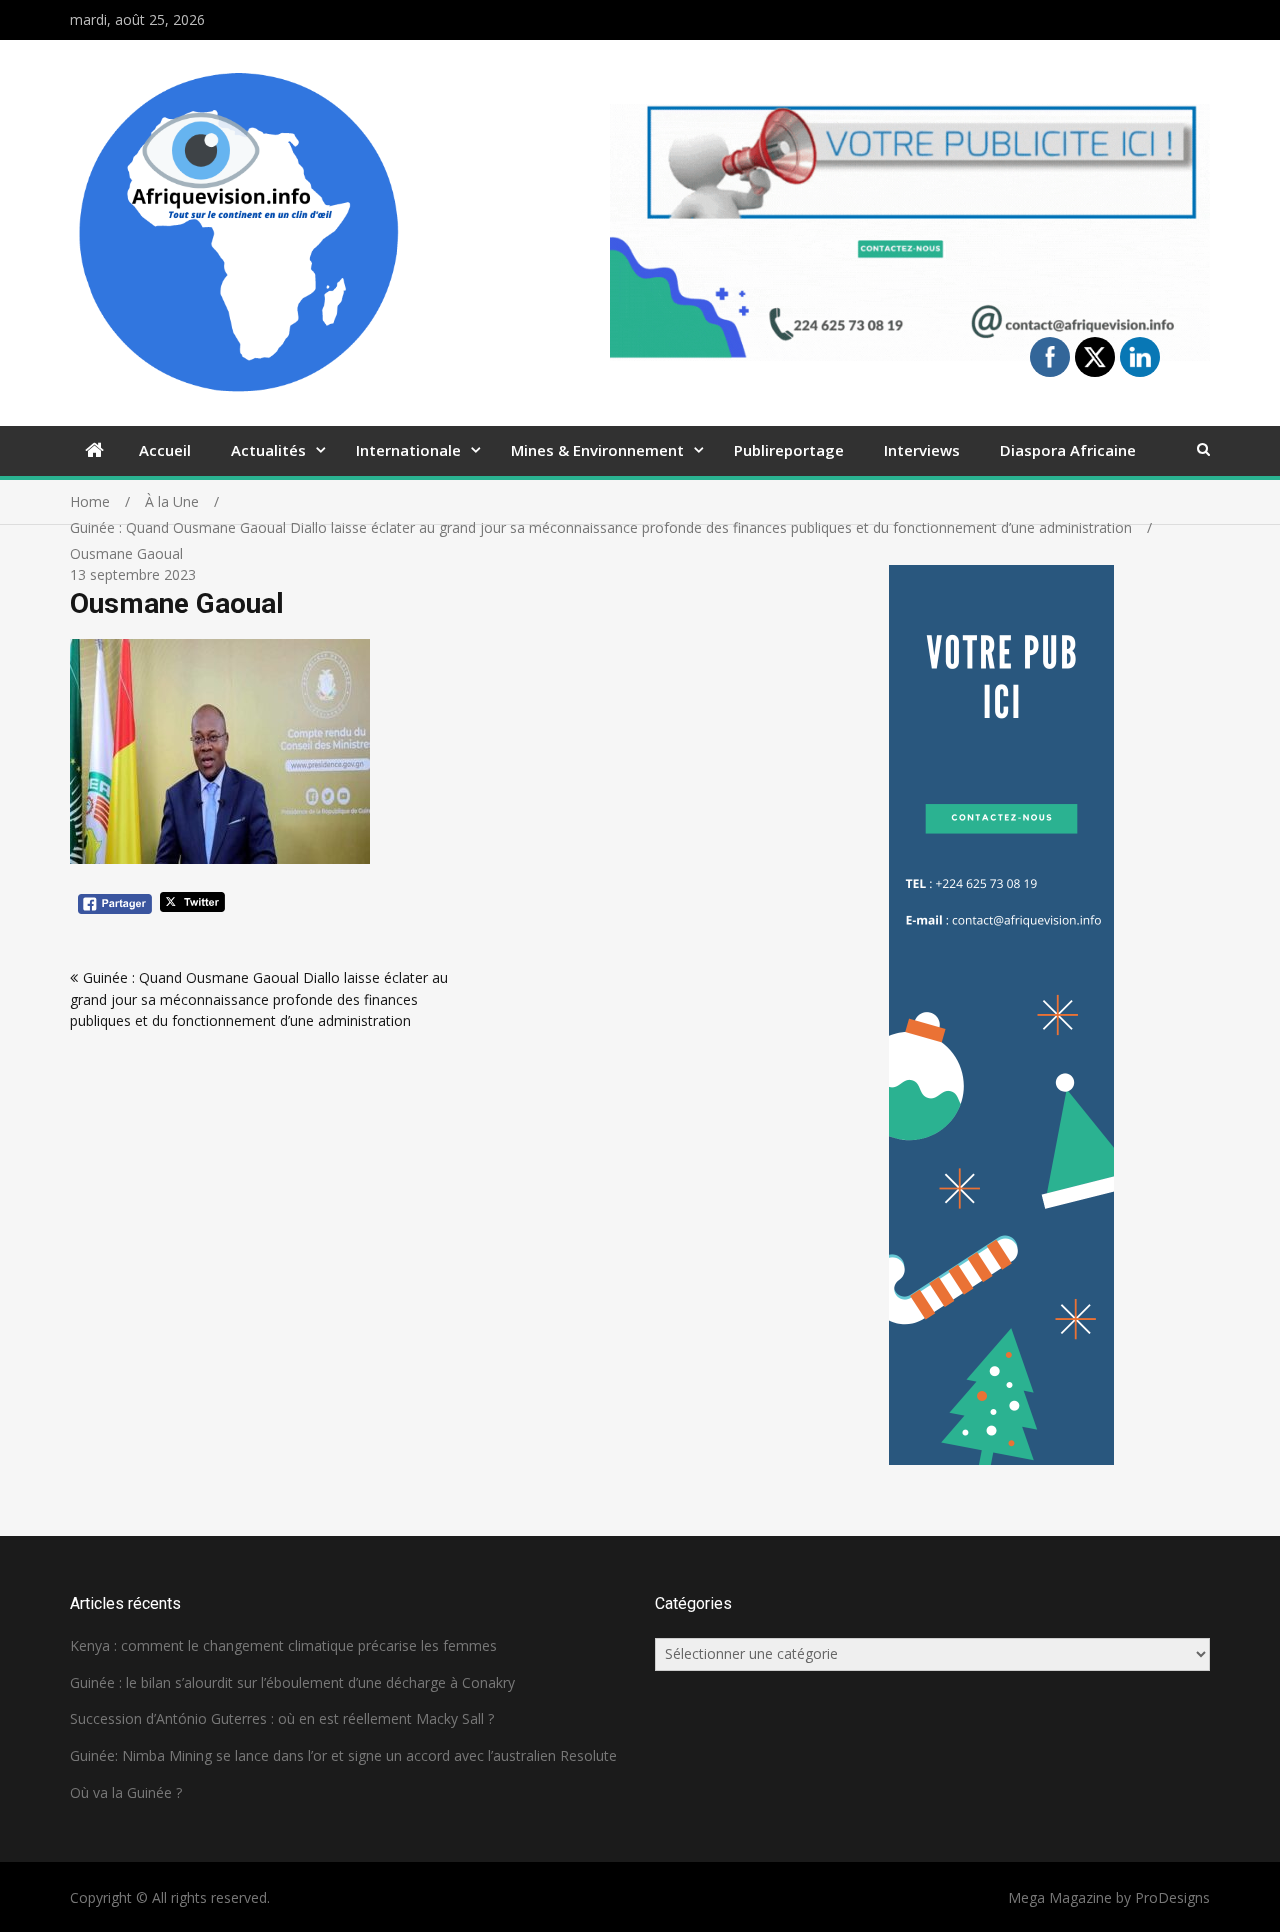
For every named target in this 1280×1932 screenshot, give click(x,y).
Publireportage (789, 450)
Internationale (408, 450)
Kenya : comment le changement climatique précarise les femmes (283, 1645)
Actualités (268, 450)
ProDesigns (1172, 1897)
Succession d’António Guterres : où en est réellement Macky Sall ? (282, 1718)
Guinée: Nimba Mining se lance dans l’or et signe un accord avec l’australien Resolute (343, 1755)
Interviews (922, 450)
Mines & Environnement (597, 450)
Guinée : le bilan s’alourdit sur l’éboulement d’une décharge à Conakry (292, 1682)
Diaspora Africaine (1068, 450)
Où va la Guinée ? (126, 1792)
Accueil (165, 450)
